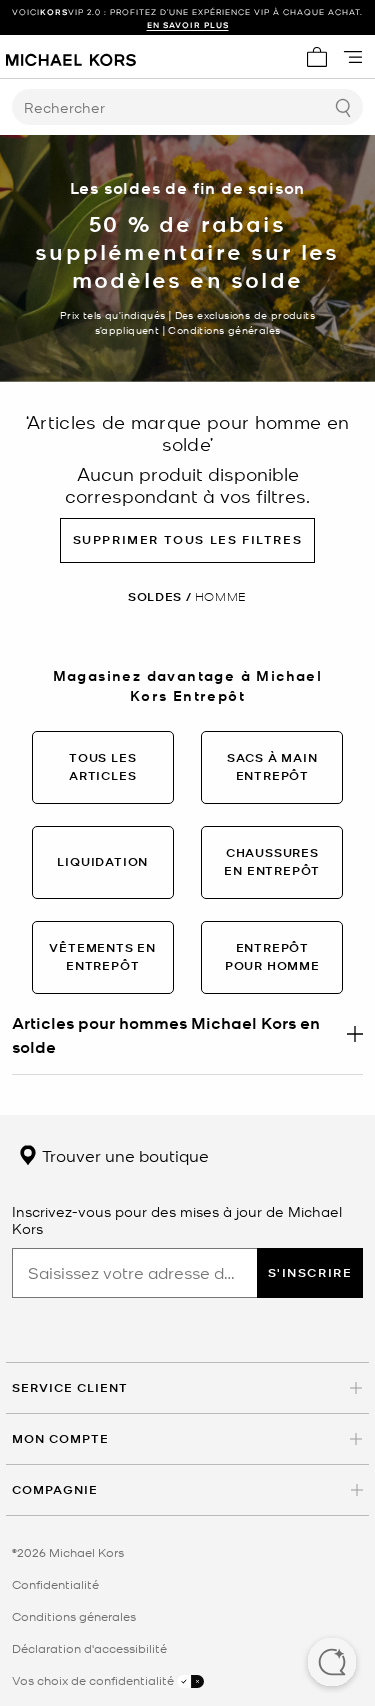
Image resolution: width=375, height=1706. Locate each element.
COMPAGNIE (55, 1489)
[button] (332, 1664)
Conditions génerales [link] (74, 1616)
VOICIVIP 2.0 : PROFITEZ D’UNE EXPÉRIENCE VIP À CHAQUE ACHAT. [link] (187, 18)
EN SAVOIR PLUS (188, 24)
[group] (187, 18)
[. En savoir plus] (187, 1034)
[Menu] (353, 57)
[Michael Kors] (71, 57)
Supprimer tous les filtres (188, 539)
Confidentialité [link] (55, 1584)
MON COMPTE (60, 1438)
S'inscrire (310, 1272)
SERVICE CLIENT (70, 1387)
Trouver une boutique (123, 1155)
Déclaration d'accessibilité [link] (89, 1648)
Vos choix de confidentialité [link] (94, 1680)
